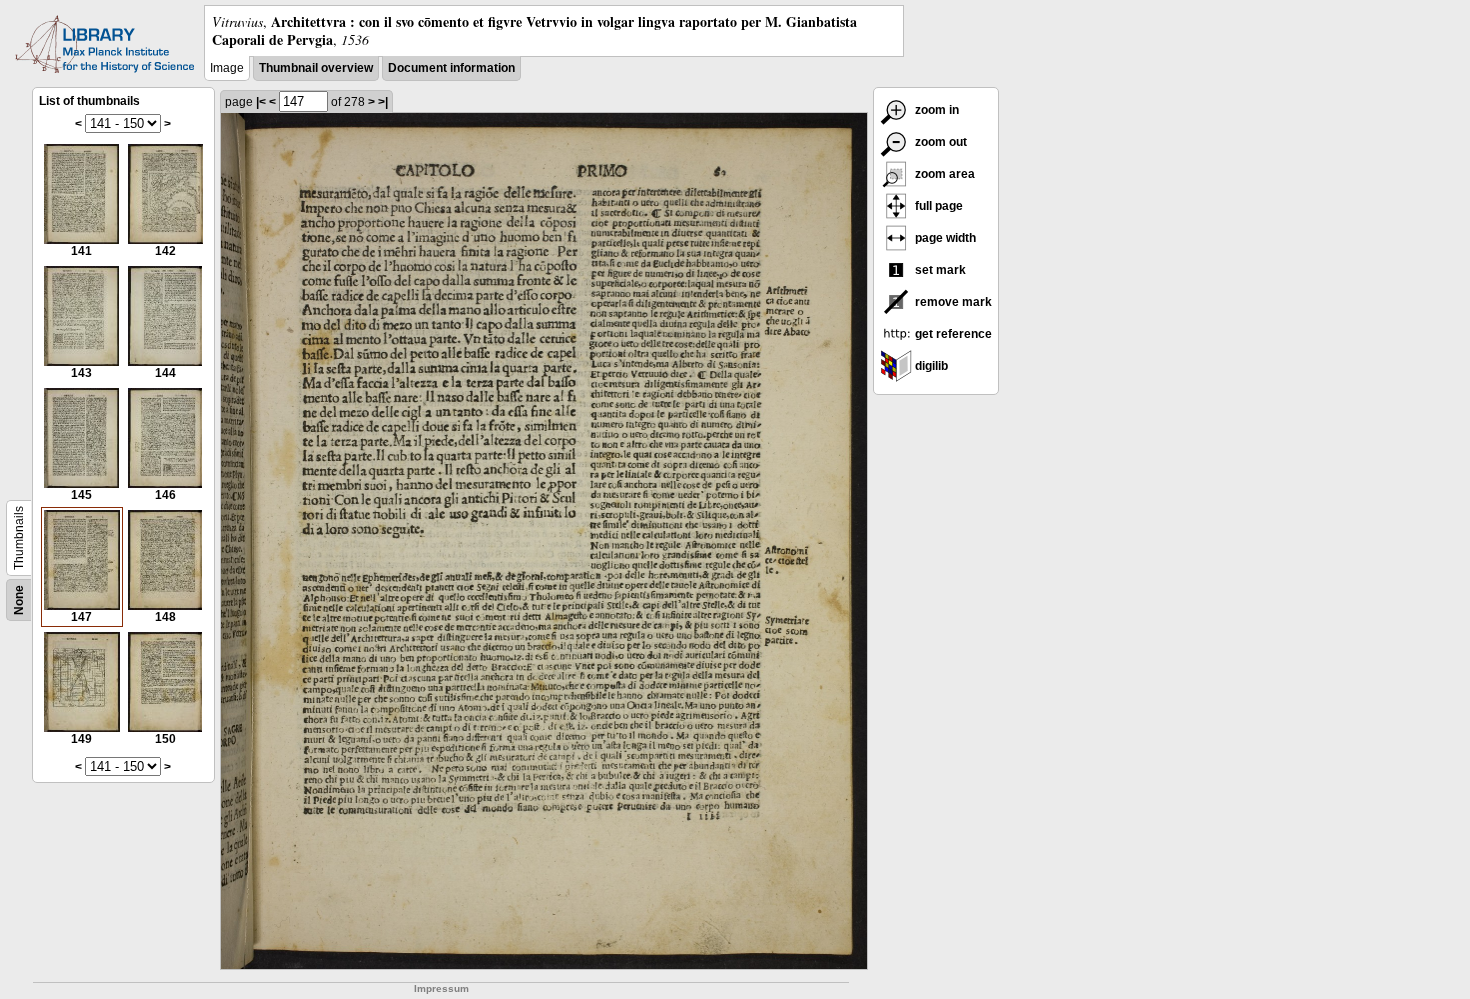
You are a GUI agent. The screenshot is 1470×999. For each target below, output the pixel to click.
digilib (930, 366)
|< (261, 102)
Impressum (441, 988)
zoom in (935, 110)
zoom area (943, 174)
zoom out (939, 142)
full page (937, 206)
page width (944, 238)
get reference (952, 334)
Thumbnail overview (316, 68)
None (19, 600)
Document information (451, 68)
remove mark (952, 302)
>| (383, 102)
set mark (939, 270)
